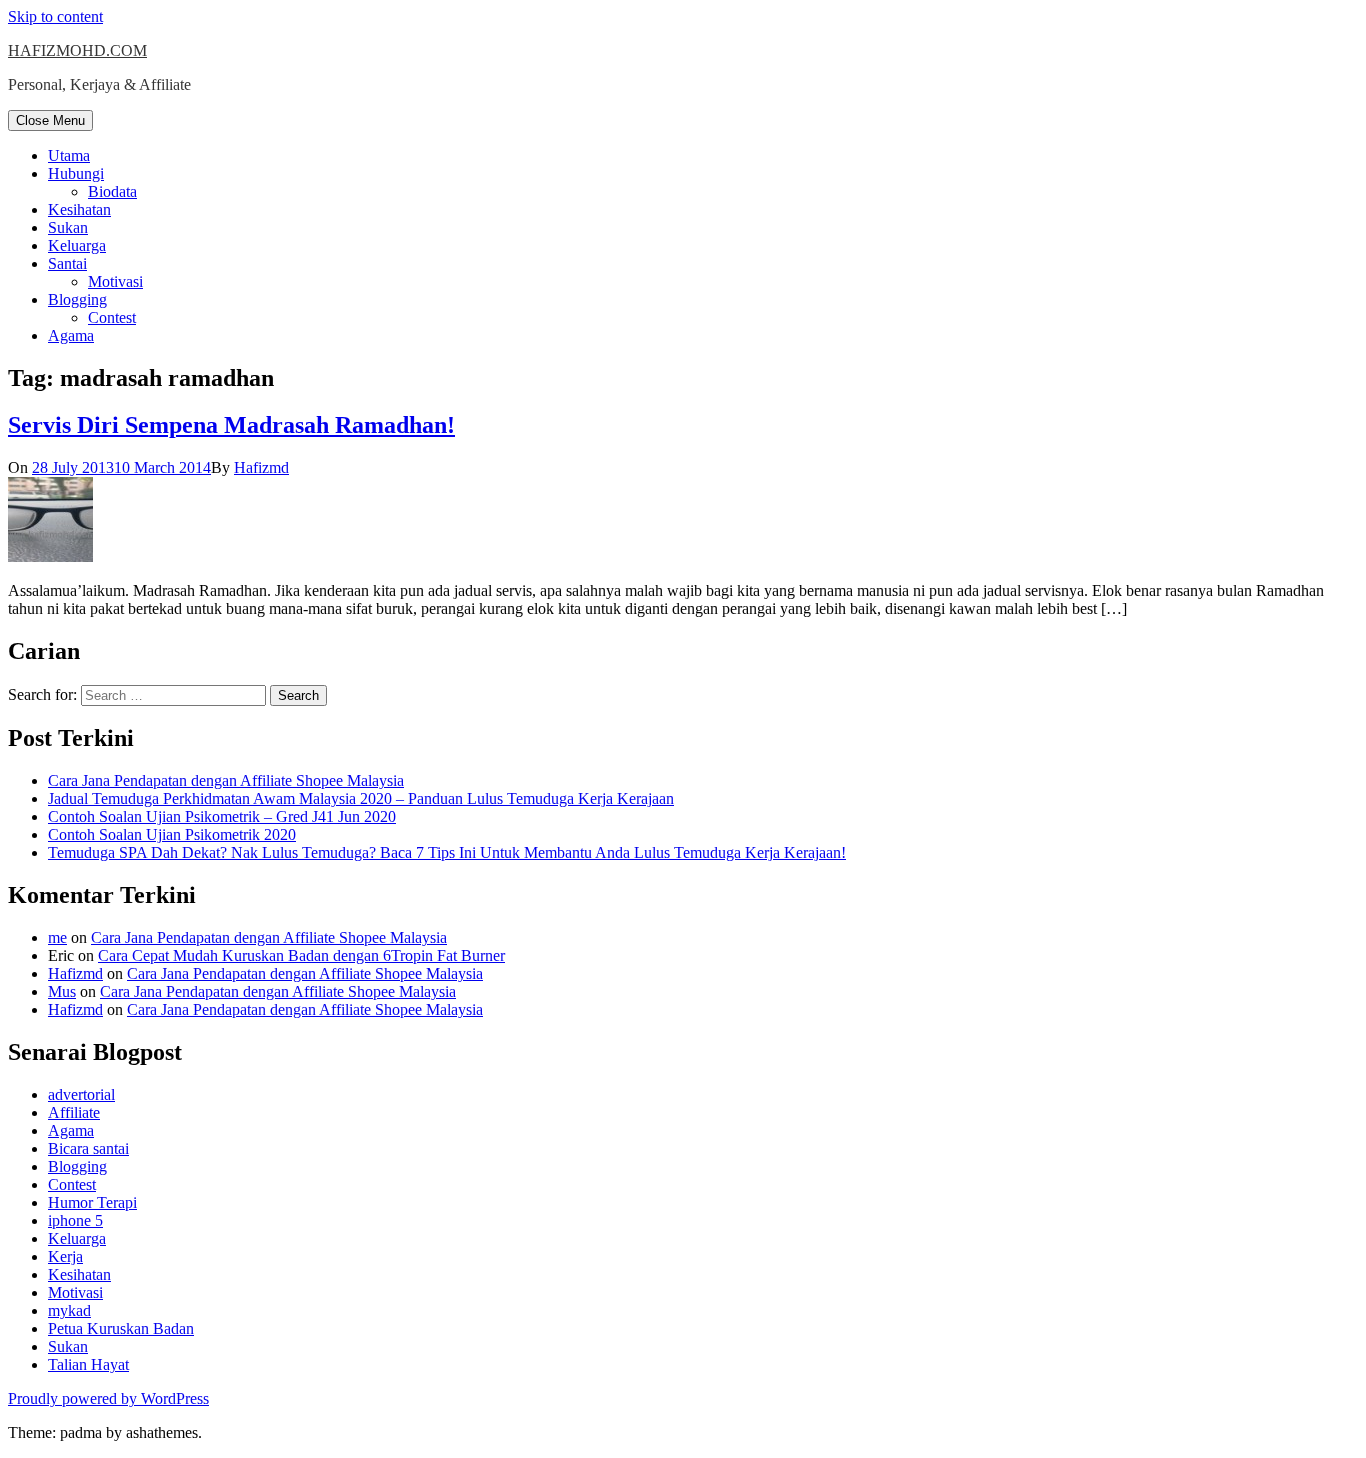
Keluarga (77, 245)
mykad (69, 1310)
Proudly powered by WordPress (108, 1398)
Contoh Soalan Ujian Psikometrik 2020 (172, 834)
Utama (69, 155)
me (57, 937)
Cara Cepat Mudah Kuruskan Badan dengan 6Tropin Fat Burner (301, 955)
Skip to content (55, 16)
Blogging (77, 299)
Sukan (68, 227)
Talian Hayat (88, 1364)
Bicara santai (88, 1148)
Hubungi (76, 173)
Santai (67, 263)
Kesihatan (79, 209)
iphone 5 (75, 1220)
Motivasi (115, 281)
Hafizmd (261, 467)
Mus (62, 991)
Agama (71, 335)
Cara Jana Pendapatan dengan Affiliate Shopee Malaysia (226, 780)
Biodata (112, 191)
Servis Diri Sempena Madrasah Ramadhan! (231, 425)
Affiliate (74, 1112)
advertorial (81, 1094)
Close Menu (50, 120)
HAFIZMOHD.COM (77, 50)
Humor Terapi (92, 1202)
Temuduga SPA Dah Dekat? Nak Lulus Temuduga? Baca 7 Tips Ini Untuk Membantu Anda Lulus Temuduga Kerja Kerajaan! (447, 852)
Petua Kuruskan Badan (121, 1328)
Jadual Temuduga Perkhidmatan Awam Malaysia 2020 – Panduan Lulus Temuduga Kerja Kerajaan (361, 798)
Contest (112, 317)
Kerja (65, 1256)
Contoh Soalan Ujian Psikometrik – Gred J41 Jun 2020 (222, 816)
